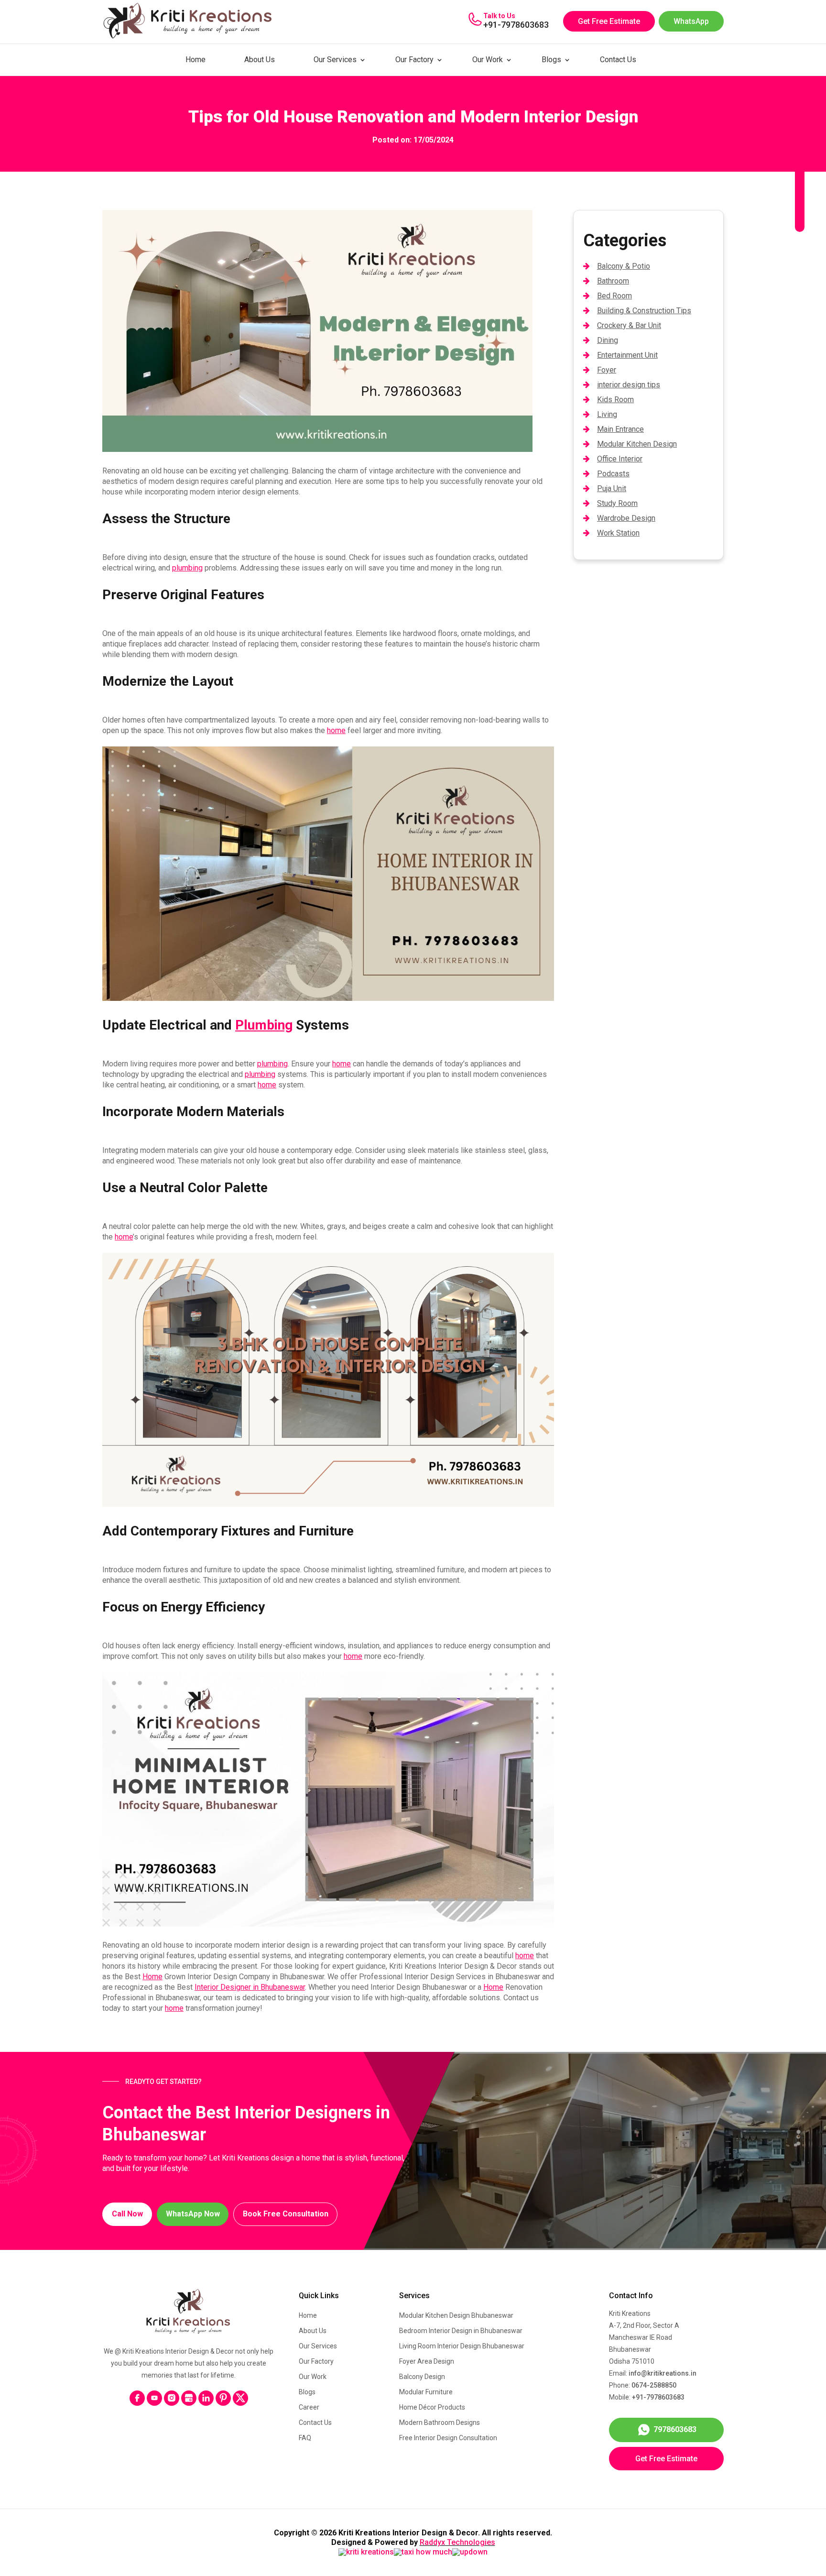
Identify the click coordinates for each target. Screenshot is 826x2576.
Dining (608, 340)
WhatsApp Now (193, 2214)
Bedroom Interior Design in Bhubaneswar (461, 2331)
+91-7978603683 (516, 25)
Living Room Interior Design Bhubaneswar (462, 2346)
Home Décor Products (432, 2407)
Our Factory (414, 60)
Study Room (617, 503)
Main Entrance (620, 429)
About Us (260, 60)
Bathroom (613, 281)
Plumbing (264, 1025)
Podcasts (613, 474)
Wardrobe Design (626, 518)
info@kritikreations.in (663, 2373)
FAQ (305, 2438)
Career (309, 2407)
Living (607, 414)
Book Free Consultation (286, 2214)
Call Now (127, 2214)
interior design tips (629, 385)
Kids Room (615, 400)
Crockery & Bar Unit (629, 325)
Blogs (551, 60)
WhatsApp (691, 21)
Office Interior (620, 459)
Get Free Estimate (609, 21)
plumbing (187, 568)
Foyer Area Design (427, 2361)
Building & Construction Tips (644, 311)
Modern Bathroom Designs (440, 2423)
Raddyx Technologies (457, 2542)
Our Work (488, 60)
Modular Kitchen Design (637, 444)
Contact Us (618, 60)
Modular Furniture (426, 2392)
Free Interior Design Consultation (448, 2438)
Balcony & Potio (624, 266)
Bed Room (614, 296)
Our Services (335, 60)
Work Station (618, 533)
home (336, 730)
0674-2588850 (654, 2385)
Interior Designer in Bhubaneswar (250, 1987)
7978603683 (675, 2429)
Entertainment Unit (627, 355)
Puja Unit (612, 488)
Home (196, 60)
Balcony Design (422, 2377)
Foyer (607, 370)
